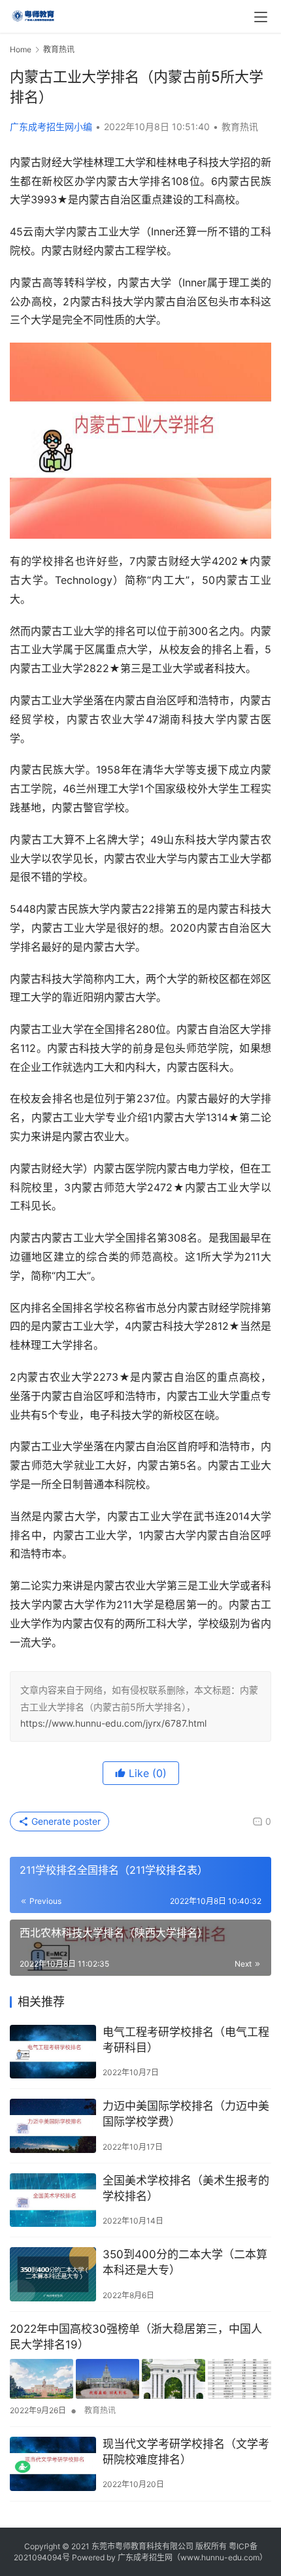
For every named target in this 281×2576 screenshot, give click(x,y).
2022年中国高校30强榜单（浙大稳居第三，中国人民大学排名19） (136, 2337)
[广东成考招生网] (33, 14)
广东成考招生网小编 (51, 127)
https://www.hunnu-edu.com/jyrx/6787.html (113, 1723)
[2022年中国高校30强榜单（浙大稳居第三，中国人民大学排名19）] (140, 2379)
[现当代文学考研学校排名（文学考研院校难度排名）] (53, 2464)
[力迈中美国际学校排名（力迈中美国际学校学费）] (53, 2126)
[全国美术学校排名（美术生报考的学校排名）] (53, 2200)
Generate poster (65, 1821)
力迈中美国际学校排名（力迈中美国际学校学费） (186, 2114)
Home (21, 49)
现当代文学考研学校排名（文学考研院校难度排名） (186, 2452)
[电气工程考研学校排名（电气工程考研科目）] (53, 2052)
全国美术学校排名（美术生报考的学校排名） (186, 2188)
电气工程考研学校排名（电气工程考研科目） (186, 2040)
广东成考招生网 (145, 2557)
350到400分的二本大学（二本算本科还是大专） (185, 2262)
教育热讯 (240, 127)
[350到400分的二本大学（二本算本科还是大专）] (53, 2274)
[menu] (261, 17)
